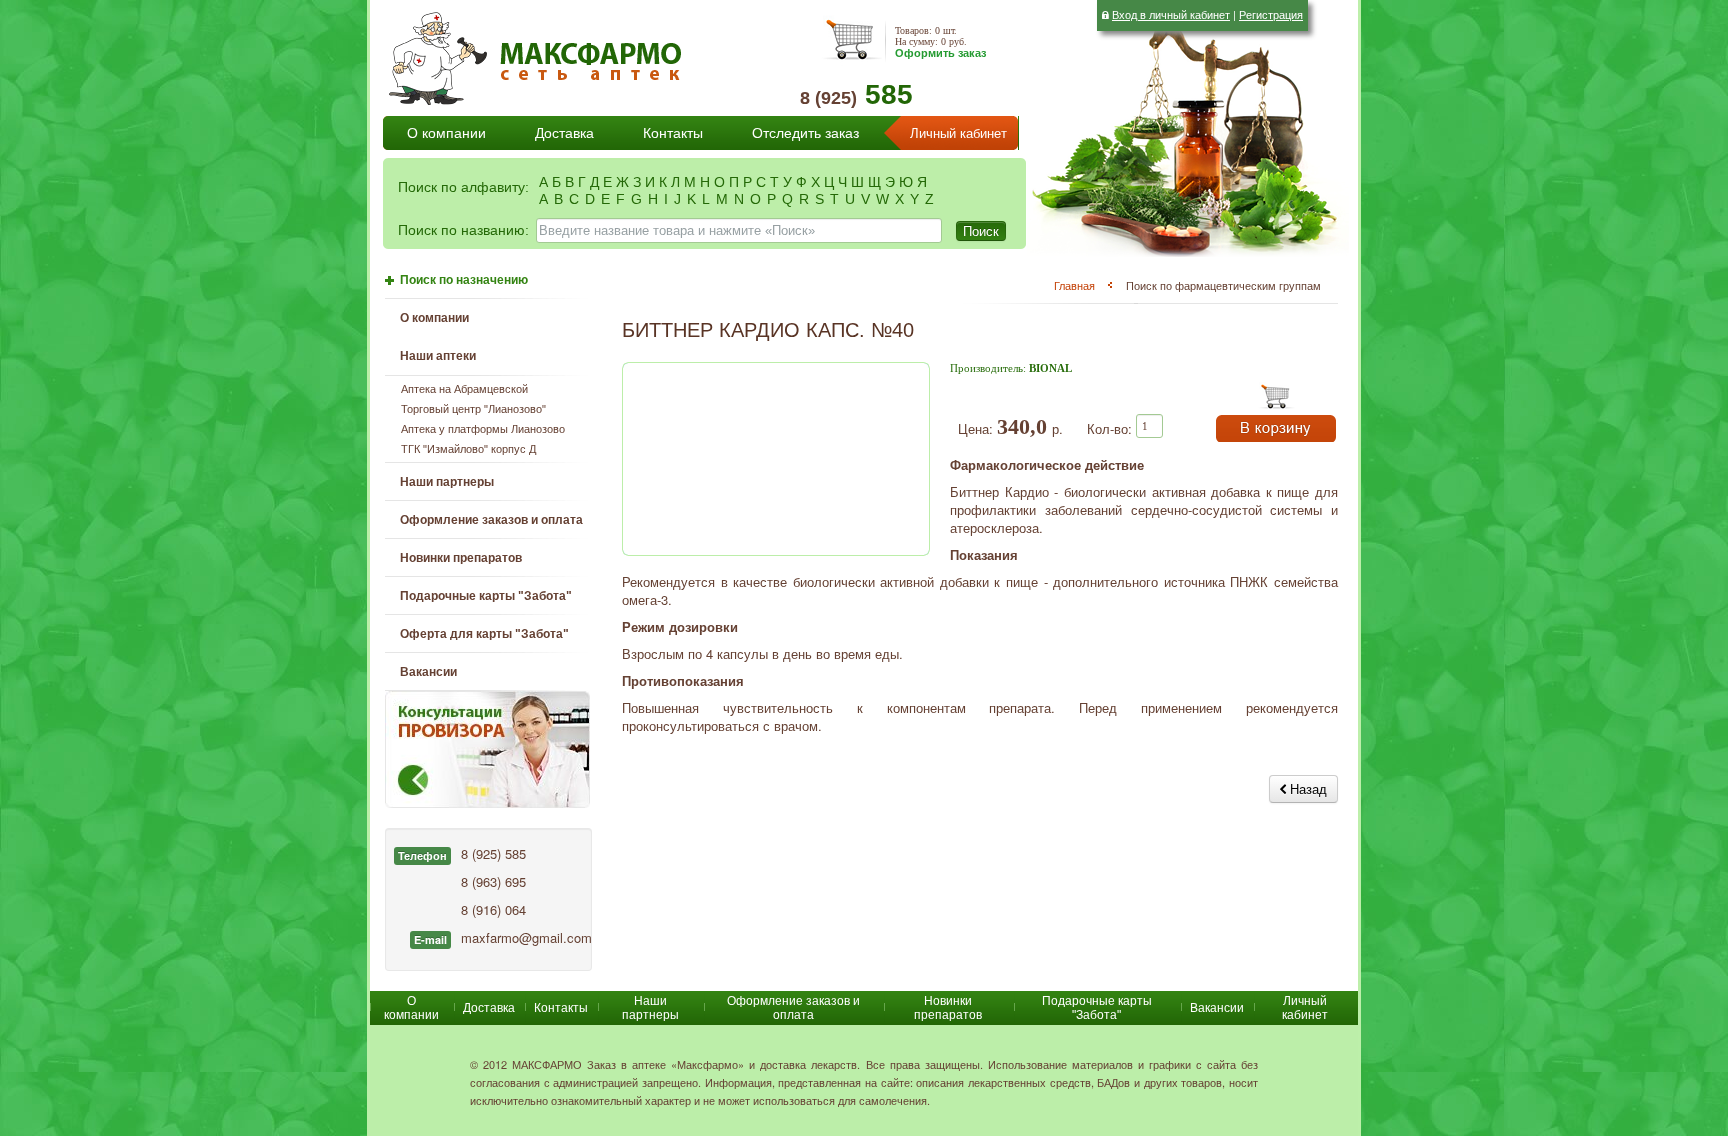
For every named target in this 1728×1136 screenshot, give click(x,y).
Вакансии (428, 672)
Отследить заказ (805, 133)
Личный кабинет (958, 133)
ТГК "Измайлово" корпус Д (468, 449)
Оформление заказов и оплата (491, 520)
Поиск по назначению (464, 280)
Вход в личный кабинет (1171, 14)
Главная (1074, 285)
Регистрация (1271, 14)
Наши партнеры (447, 482)
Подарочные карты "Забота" (486, 596)
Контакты (673, 133)
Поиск (981, 230)
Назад (1306, 788)
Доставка (564, 133)
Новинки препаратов (948, 1008)
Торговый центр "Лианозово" (473, 409)
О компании (446, 133)
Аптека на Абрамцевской (464, 389)
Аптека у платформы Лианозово (483, 429)
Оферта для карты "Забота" (484, 634)
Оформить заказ (940, 53)
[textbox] (739, 230)
